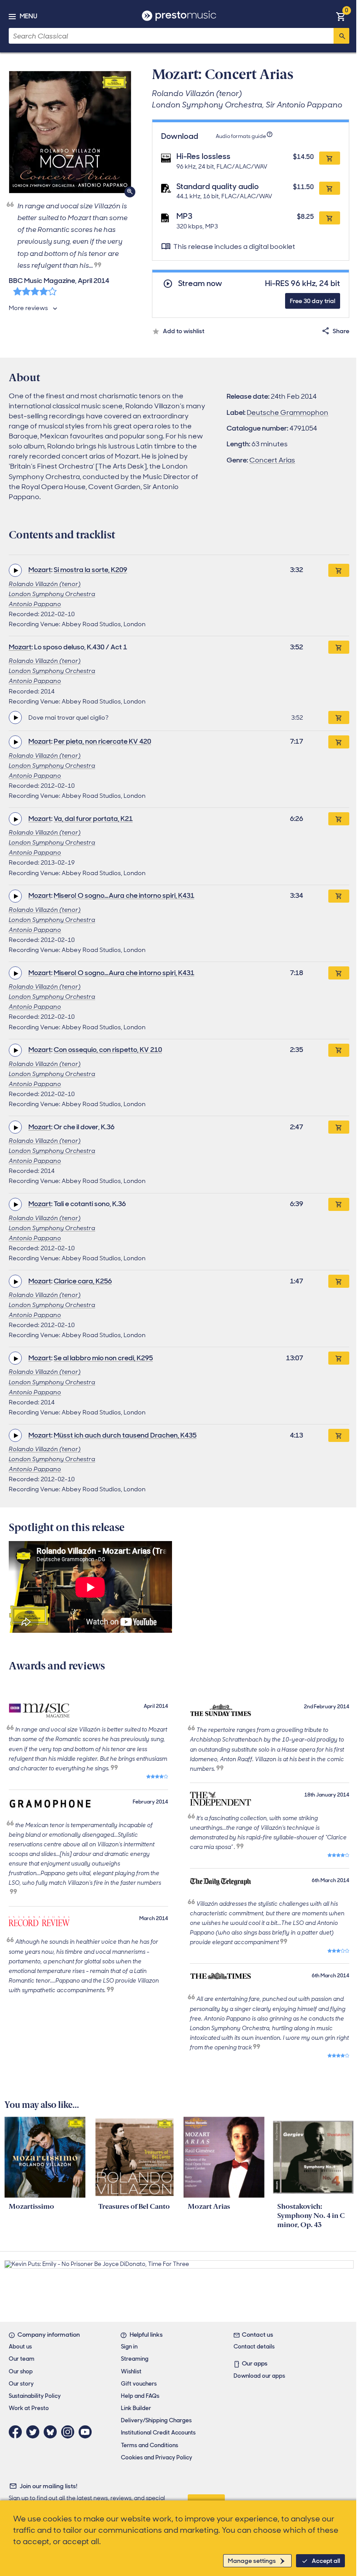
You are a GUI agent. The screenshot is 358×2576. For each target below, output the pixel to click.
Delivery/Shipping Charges (156, 2420)
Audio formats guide (241, 136)
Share (341, 331)
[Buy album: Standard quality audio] (330, 188)
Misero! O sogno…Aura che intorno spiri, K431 (124, 895)
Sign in (129, 2347)
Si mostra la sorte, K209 (90, 570)
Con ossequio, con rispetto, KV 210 (108, 1050)
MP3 (184, 216)
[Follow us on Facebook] (17, 2432)
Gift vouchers (139, 2384)
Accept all (326, 2561)
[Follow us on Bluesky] (52, 2432)
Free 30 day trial (313, 301)
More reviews (28, 308)
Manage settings (252, 2561)
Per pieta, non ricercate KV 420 (102, 741)
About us (20, 2347)
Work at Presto (29, 2408)
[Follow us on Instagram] (70, 2432)
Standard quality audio (218, 186)
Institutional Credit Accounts (158, 2433)
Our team (22, 2359)
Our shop (21, 2371)
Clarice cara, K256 (83, 1281)
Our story (21, 2384)
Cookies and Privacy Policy (157, 2457)
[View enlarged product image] (70, 132)
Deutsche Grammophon (287, 412)
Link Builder (136, 2408)
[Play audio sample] (15, 570)
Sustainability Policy (35, 2396)
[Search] (341, 36)
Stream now (200, 284)
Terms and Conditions (150, 2445)
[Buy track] (339, 717)
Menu (28, 16)
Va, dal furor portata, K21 (93, 819)
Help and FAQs (140, 2396)
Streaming (135, 2359)
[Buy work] (339, 570)
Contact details (254, 2347)
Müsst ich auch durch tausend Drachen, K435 (125, 1435)
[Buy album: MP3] (330, 218)
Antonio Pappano (35, 604)
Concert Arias (272, 460)
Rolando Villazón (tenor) (45, 584)
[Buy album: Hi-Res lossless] (330, 158)
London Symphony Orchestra (52, 594)
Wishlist (131, 2371)
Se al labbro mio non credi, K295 (103, 1358)
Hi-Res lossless (203, 156)
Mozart (40, 570)
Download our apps (259, 2376)
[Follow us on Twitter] (35, 2432)
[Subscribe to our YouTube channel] (87, 2432)
